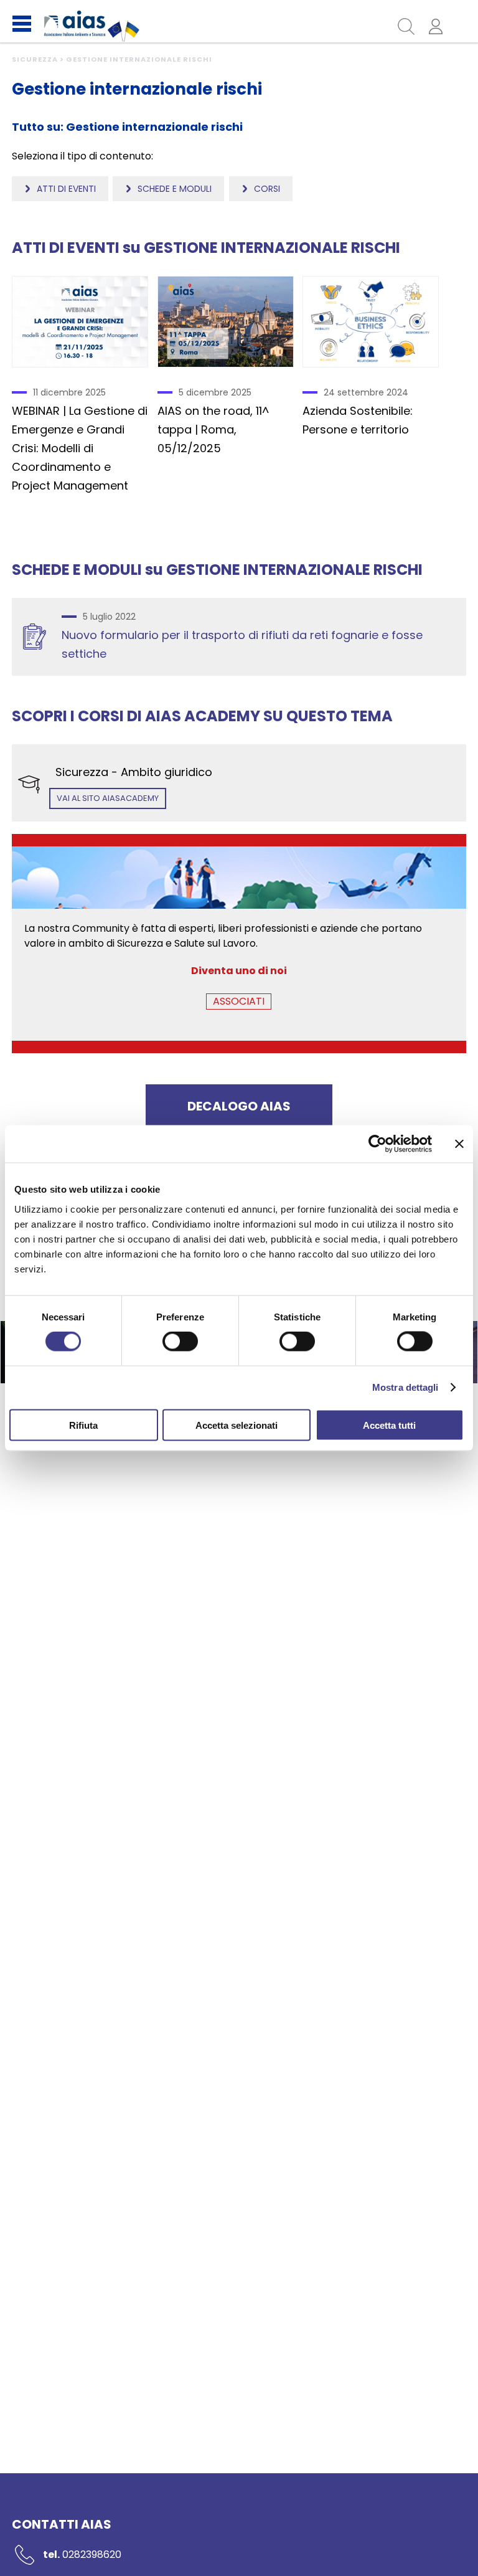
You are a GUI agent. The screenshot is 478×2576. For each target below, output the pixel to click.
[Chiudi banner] (459, 1144)
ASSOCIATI (239, 1001)
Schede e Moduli (175, 189)
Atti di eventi (66, 189)
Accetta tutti (389, 1425)
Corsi (267, 189)
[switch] (180, 1342)
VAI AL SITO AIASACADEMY (108, 798)
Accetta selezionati (237, 1425)
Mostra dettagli (405, 1387)
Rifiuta (83, 1425)
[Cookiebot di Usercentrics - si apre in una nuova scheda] (377, 1144)
